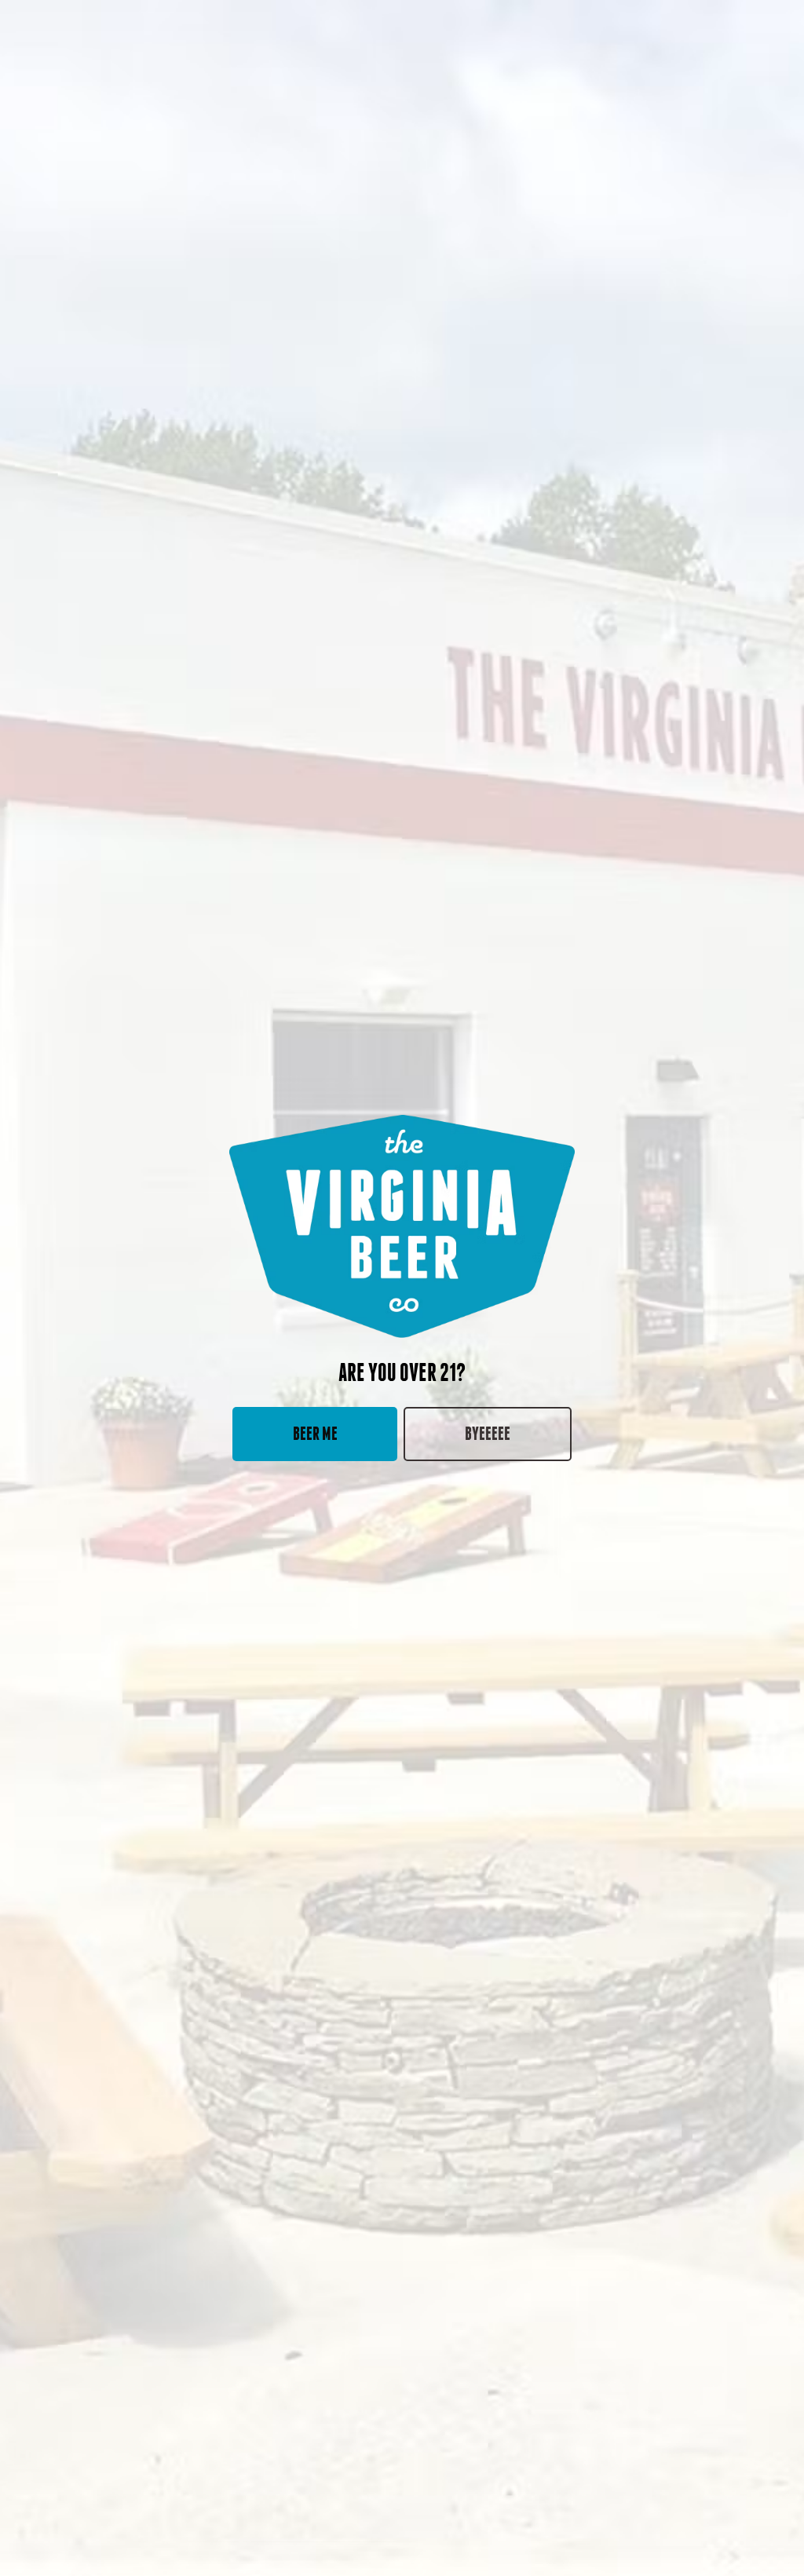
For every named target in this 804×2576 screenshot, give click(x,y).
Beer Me (315, 1433)
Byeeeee (488, 1433)
